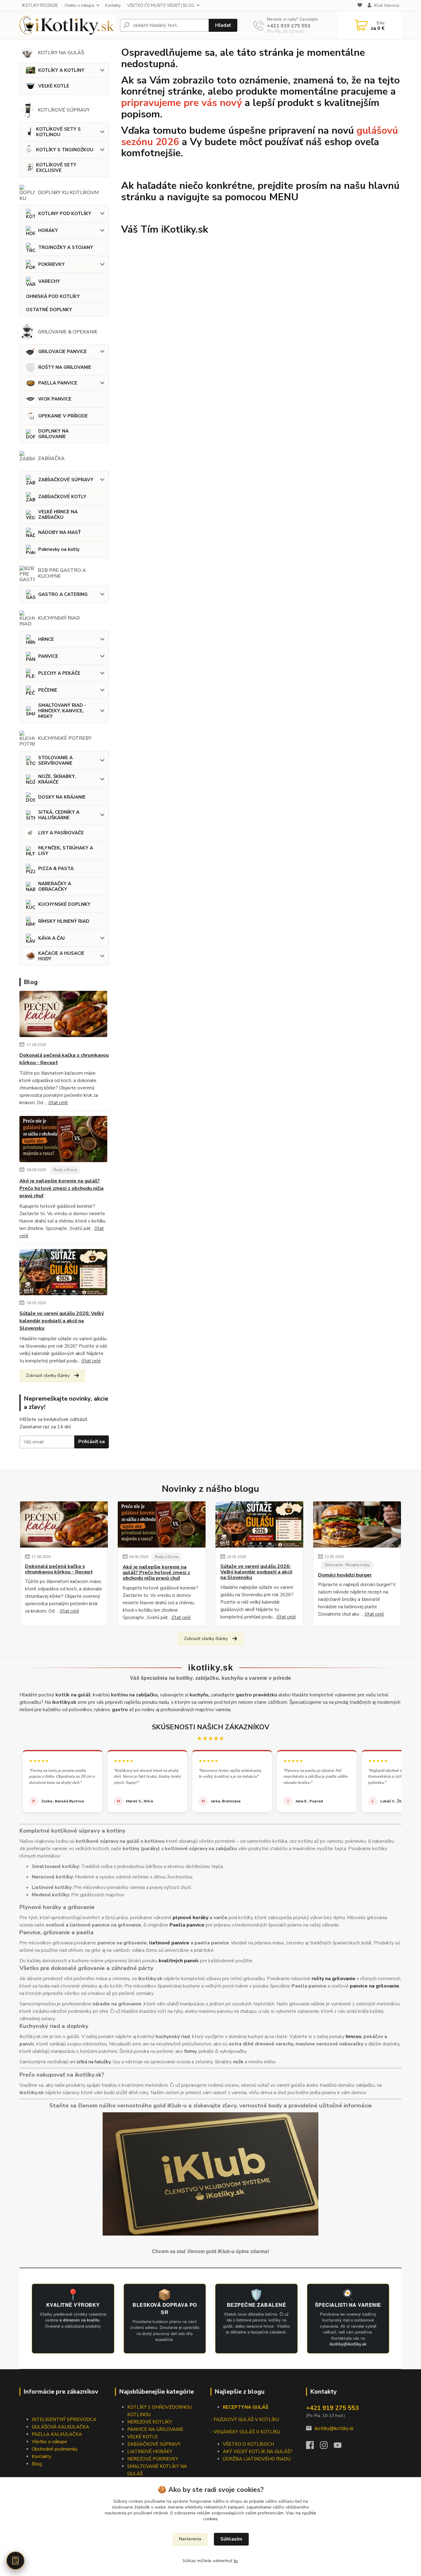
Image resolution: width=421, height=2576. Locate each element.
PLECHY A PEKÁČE (59, 673)
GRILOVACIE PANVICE (63, 352)
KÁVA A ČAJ (51, 938)
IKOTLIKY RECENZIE (40, 6)
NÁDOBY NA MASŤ (59, 532)
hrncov (353, 2037)
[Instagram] (327, 2447)
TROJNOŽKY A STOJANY (66, 247)
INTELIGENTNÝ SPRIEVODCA (64, 2419)
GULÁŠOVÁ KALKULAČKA (60, 2427)
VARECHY (49, 281)
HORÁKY (48, 230)
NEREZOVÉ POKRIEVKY (153, 2459)
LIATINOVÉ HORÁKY (150, 2452)
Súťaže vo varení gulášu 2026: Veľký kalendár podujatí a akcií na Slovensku (62, 1321)
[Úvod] (67, 25)
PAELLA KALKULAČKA (57, 2434)
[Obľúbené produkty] (360, 6)
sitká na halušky (94, 2062)
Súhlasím (231, 2539)
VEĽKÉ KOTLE (54, 86)
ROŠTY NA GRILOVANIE (65, 367)
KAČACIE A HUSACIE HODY (61, 956)
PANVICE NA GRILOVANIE (155, 2429)
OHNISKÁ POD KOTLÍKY (53, 296)
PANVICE (48, 656)
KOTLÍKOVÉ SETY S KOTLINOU (58, 132)
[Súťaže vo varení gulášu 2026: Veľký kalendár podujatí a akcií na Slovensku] (63, 1273)
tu (236, 2561)
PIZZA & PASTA (56, 869)
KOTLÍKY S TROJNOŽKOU (65, 150)
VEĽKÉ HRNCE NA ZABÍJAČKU (58, 515)
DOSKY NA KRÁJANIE (62, 797)
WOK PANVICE (55, 399)
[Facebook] (313, 2447)
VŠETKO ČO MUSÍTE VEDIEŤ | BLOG (161, 6)
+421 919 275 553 (289, 26)
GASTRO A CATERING (63, 594)
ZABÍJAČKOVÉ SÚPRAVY (66, 480)
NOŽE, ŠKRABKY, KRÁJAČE (57, 779)
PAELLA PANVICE (58, 383)
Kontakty (113, 6)
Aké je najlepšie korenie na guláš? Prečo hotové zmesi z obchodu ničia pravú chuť (61, 1188)
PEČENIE (48, 690)
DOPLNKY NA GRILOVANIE (53, 434)
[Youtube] (341, 2447)
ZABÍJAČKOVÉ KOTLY (62, 497)
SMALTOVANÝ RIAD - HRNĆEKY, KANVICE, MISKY (62, 711)
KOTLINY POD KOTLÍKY (65, 214)
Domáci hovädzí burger (345, 1575)
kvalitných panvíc (179, 1961)
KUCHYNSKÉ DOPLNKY (64, 904)
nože (238, 2062)
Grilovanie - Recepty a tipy (347, 1565)
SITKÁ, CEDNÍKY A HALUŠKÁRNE (59, 815)
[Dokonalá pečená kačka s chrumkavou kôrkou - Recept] (63, 1015)
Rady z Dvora (65, 1170)
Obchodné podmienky (55, 2449)
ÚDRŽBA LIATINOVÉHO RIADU (257, 2459)
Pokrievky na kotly (59, 549)
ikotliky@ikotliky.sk (334, 2428)
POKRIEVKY (51, 264)
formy (190, 2051)
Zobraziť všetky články (48, 1375)
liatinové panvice (169, 1943)
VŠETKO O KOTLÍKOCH (248, 2444)
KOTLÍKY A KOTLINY (61, 70)
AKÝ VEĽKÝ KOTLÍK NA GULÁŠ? (258, 2452)
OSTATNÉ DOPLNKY (49, 310)
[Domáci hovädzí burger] (357, 1524)
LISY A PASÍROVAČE (61, 833)
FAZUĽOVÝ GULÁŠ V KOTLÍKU (246, 2419)
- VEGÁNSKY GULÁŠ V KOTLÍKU (245, 2432)
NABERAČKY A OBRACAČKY (55, 886)
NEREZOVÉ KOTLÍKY (150, 2422)
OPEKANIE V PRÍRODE (63, 416)
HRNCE (46, 639)
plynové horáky (190, 1918)
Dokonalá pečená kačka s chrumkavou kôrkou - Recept (64, 1059)
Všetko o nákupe (79, 6)
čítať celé (58, 1103)
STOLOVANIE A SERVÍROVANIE (55, 760)
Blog (37, 2464)
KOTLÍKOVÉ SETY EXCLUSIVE (56, 168)
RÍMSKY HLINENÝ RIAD (64, 921)
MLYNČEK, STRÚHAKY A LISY (66, 851)
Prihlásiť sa (92, 1442)
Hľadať (223, 25)
